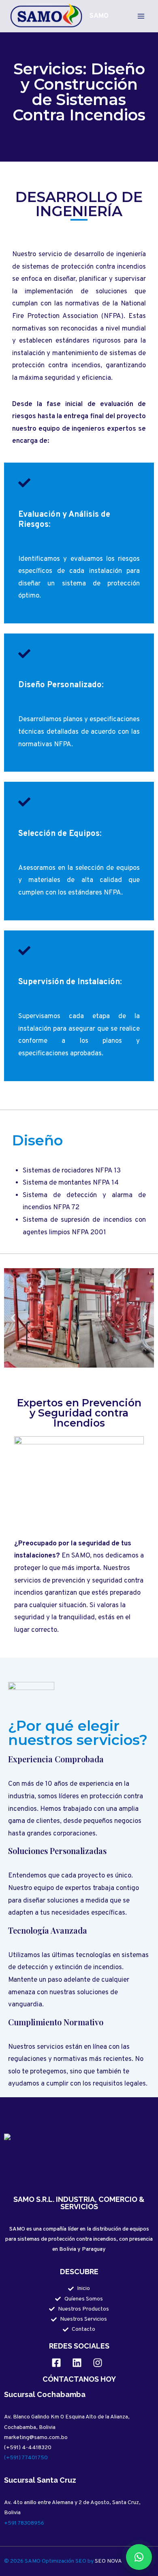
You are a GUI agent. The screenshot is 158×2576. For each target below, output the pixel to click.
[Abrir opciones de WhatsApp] (139, 2557)
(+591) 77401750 (26, 2458)
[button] (13, 1318)
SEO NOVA (108, 2561)
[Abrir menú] (141, 16)
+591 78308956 (24, 2523)
